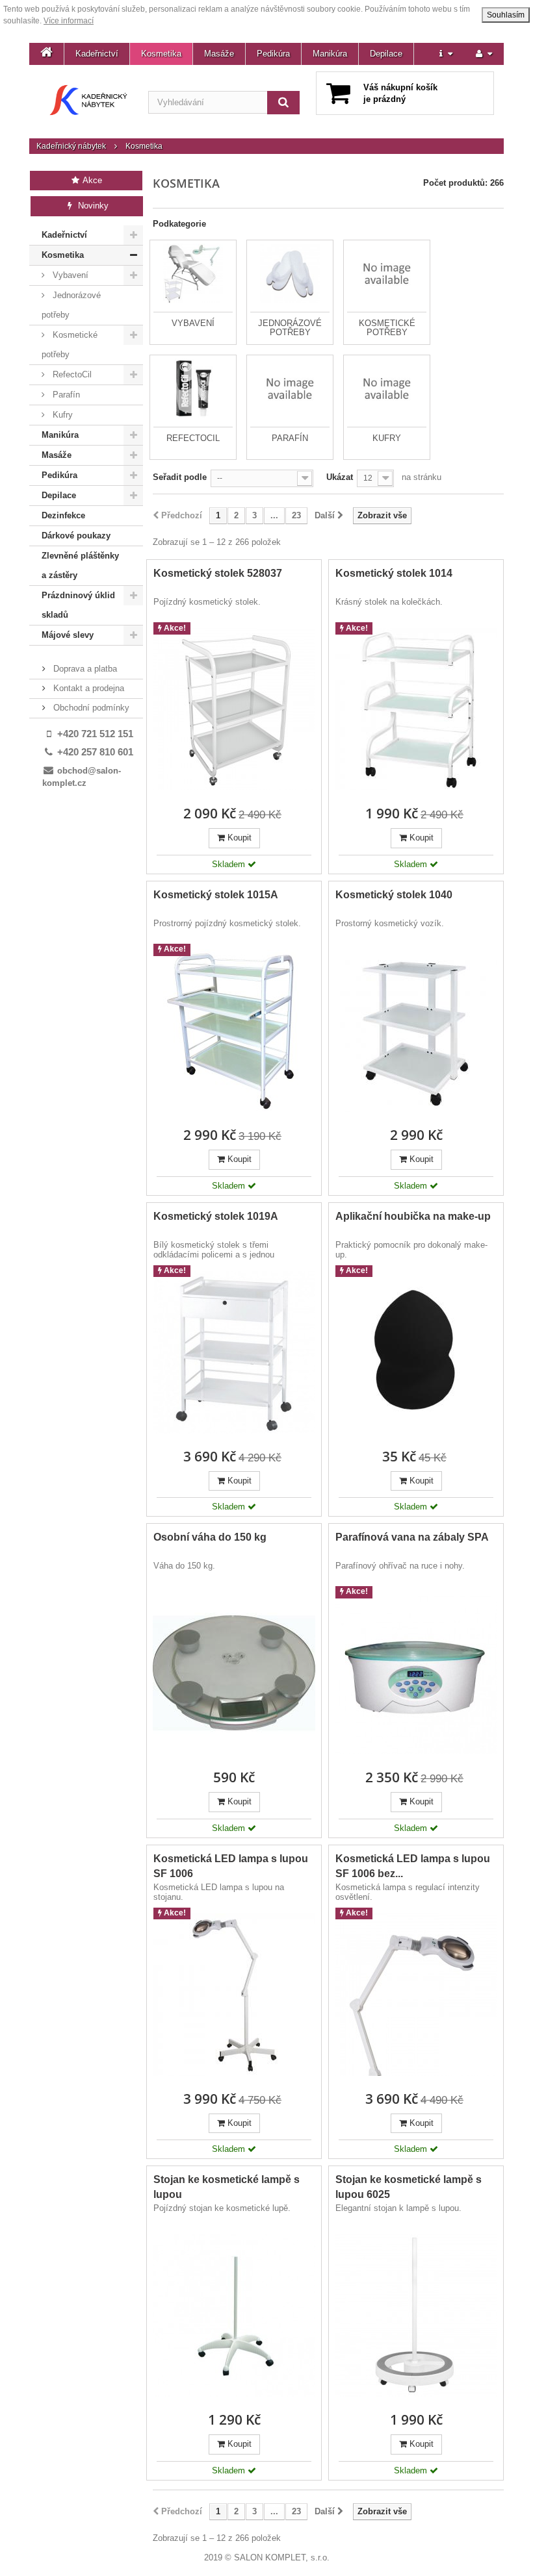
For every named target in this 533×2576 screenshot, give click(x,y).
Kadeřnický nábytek (71, 146)
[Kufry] (387, 388)
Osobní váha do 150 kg (210, 1537)
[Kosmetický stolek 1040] (416, 1031)
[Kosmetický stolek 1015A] (234, 1031)
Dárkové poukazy (76, 536)
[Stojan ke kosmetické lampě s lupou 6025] (416, 2316)
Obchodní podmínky (90, 708)
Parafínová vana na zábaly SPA (412, 1537)
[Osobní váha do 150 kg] (234, 1673)
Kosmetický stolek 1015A (216, 895)
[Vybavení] (193, 273)
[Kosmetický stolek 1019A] (234, 1352)
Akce (91, 180)
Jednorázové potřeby (71, 305)
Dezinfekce (63, 515)
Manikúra (330, 54)
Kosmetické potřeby (70, 345)
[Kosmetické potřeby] (387, 273)
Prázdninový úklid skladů (78, 605)
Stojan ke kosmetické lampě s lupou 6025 (409, 2187)
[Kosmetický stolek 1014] (416, 709)
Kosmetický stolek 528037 (218, 573)
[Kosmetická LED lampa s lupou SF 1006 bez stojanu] (416, 1995)
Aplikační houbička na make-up (413, 1216)
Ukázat (340, 477)
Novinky (92, 206)
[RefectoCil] (193, 388)
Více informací (69, 21)
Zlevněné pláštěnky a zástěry (80, 565)
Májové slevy (68, 635)
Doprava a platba (84, 669)
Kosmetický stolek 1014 (394, 573)
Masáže (219, 54)
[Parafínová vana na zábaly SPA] (416, 1673)
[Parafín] (290, 388)
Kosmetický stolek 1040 (394, 895)
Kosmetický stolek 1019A (216, 1216)
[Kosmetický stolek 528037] (234, 709)
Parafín (65, 395)
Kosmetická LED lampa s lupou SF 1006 (231, 1866)
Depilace (386, 54)
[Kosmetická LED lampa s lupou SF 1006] (234, 1995)
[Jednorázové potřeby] (290, 273)
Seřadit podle (180, 477)
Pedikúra (273, 54)
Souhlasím (506, 15)
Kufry (61, 415)
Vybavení (69, 275)
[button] (446, 54)
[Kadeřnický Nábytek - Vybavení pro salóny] (89, 100)
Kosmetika (161, 54)
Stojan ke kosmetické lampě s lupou (227, 2187)
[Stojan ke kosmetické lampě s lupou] (234, 2316)
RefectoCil (71, 374)
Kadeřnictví (97, 54)
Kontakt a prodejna (87, 688)
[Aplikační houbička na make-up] (416, 1352)
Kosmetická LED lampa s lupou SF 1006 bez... (413, 1866)
